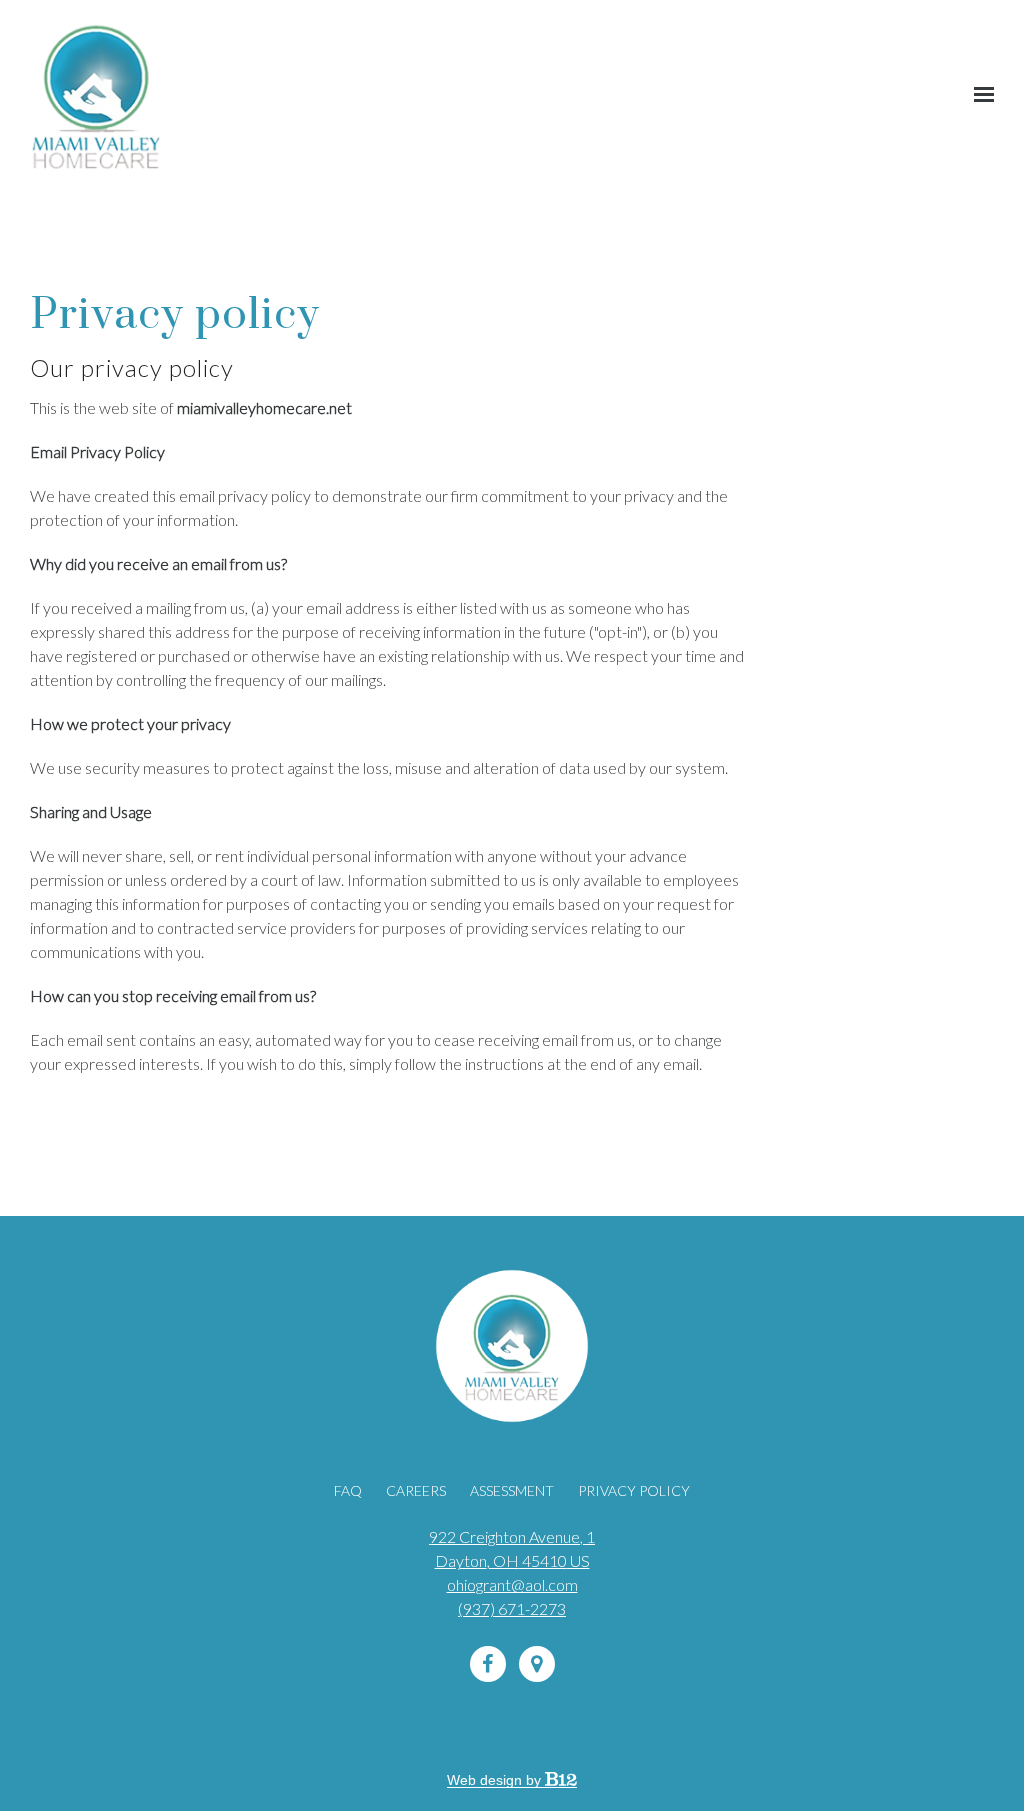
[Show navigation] (979, 95)
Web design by (496, 1780)
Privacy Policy (634, 1490)
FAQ (348, 1490)
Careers (416, 1490)
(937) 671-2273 (512, 1608)
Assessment (512, 1490)
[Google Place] (537, 1664)
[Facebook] (488, 1664)
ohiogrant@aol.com (512, 1584)
